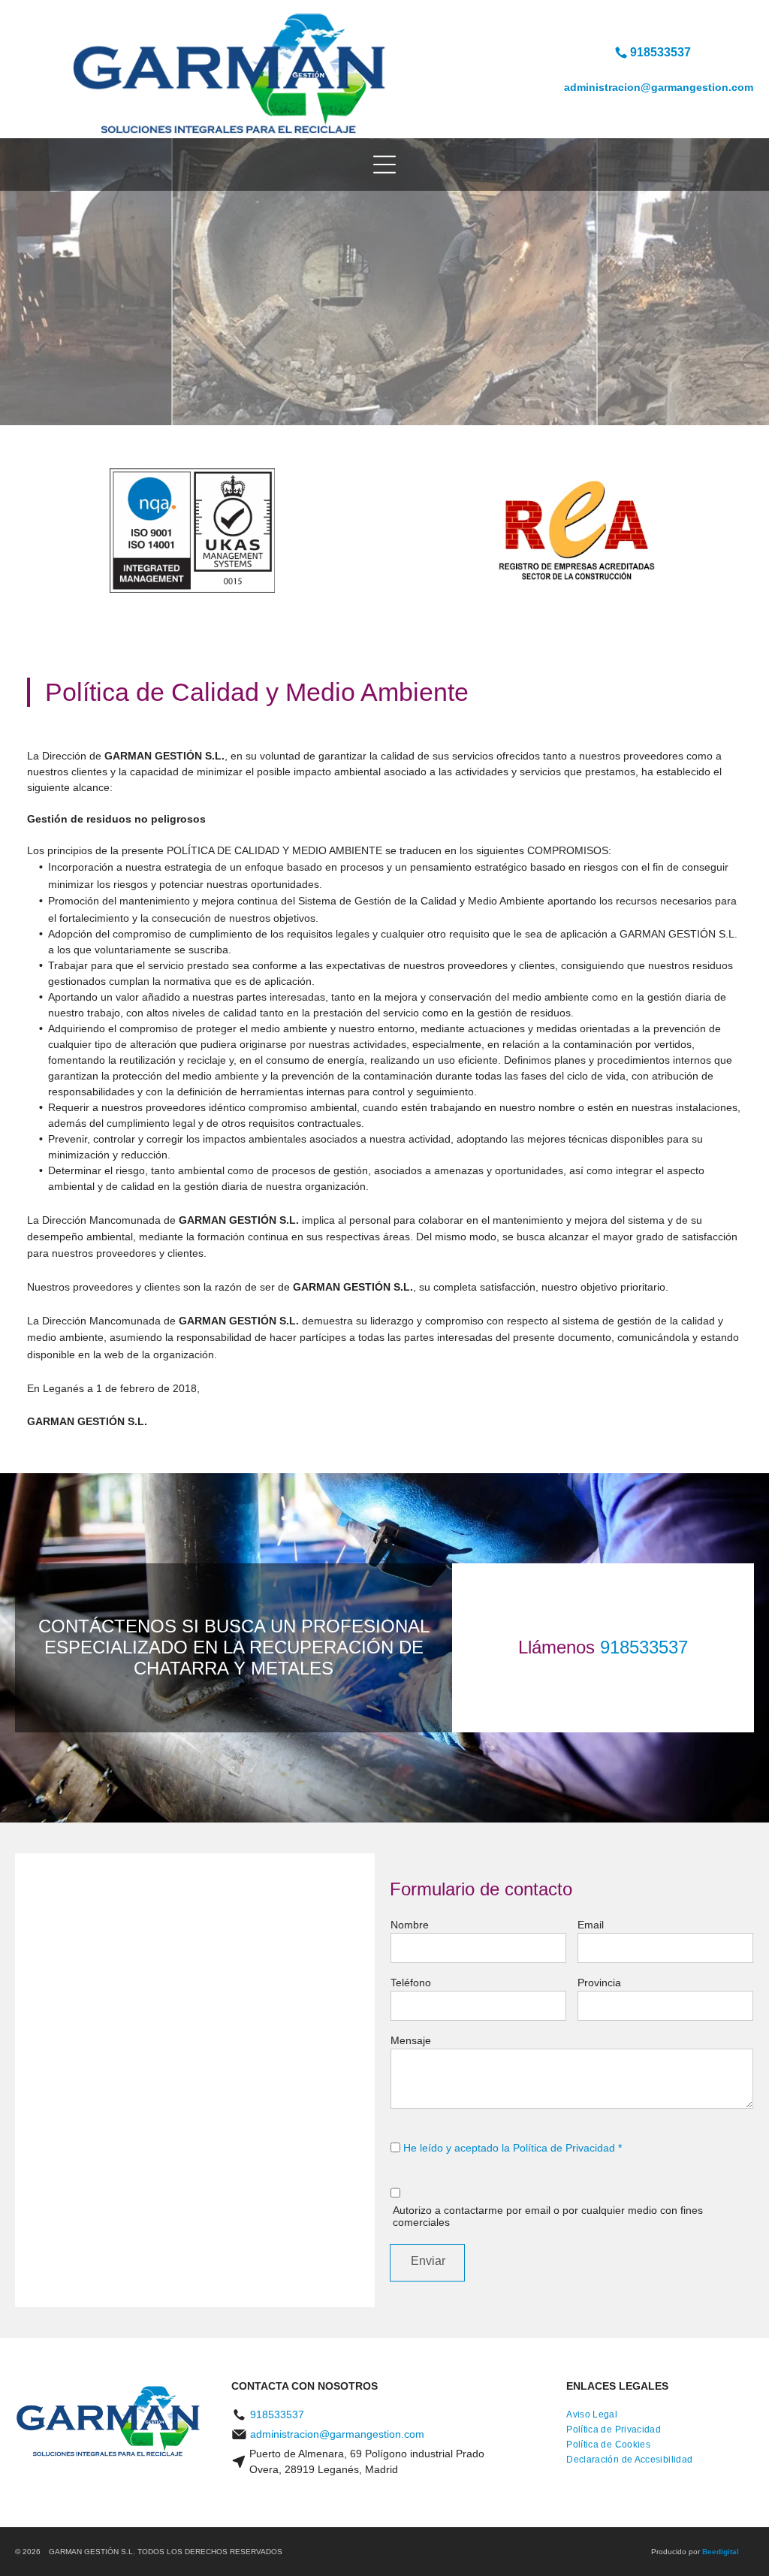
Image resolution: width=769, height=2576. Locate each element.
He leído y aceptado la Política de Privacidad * (513, 2148)
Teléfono (411, 1983)
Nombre (410, 1925)
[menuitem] (592, 2414)
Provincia (599, 1983)
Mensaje (411, 2040)
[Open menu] (384, 165)
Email (591, 1925)
